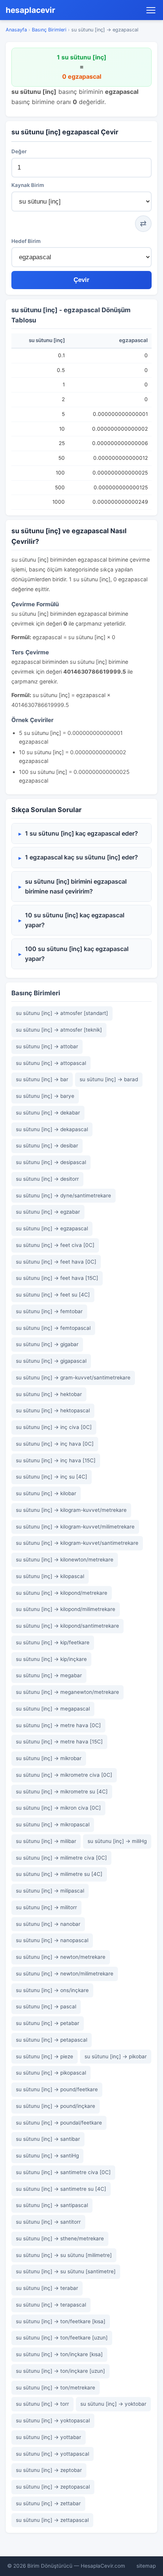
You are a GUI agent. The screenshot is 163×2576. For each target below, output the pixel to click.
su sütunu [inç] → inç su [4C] (52, 1477)
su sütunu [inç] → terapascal (51, 2305)
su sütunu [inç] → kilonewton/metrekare (65, 1560)
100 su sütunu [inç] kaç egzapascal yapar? (77, 954)
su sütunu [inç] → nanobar (48, 1924)
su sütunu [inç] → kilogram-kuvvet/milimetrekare (75, 1527)
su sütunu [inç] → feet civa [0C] (55, 1245)
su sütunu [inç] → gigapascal (51, 1361)
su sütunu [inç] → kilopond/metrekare (62, 1593)
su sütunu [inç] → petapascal (52, 2040)
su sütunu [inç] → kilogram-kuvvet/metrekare (71, 1510)
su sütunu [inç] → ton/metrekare (56, 2388)
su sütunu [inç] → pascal (46, 2006)
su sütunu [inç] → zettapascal (52, 2520)
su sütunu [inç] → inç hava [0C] (55, 1444)
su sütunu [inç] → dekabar (48, 1113)
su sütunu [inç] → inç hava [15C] (56, 1460)
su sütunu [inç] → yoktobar (113, 2404)
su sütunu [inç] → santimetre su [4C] (61, 2189)
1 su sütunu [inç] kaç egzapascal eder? (81, 833)
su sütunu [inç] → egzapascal (52, 1228)
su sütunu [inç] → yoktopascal (53, 2420)
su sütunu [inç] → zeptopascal (53, 2487)
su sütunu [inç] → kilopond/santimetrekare (67, 1626)
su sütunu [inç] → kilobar (46, 1493)
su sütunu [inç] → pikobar (116, 2056)
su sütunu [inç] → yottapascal (53, 2454)
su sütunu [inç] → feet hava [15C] (57, 1278)
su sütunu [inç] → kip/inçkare (51, 1659)
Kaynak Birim (28, 185)
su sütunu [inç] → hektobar (49, 1394)
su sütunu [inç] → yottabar (49, 2437)
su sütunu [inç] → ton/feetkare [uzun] (62, 2338)
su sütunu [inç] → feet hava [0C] (56, 1262)
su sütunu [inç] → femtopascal (53, 1328)
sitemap (146, 2566)
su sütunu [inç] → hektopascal (53, 1410)
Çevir (81, 280)
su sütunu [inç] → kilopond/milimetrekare (66, 1609)
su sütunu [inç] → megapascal (53, 1709)
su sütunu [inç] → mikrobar (49, 1758)
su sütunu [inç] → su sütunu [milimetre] (64, 2255)
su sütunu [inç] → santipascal (52, 2205)
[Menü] (151, 10)
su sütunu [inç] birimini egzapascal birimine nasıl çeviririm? (76, 886)
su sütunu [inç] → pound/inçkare (56, 2106)
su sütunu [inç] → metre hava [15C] (59, 1742)
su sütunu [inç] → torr (42, 2404)
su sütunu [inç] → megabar (49, 1675)
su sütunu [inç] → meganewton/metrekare (67, 1692)
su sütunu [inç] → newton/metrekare (61, 1957)
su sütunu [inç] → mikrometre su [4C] (62, 1792)
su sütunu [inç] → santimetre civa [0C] (63, 2172)
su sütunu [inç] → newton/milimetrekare (65, 1974)
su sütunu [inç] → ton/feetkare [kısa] (61, 2321)
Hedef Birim (26, 241)
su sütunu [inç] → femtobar (49, 1311)
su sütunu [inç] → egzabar (48, 1212)
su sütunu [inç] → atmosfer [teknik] (59, 1030)
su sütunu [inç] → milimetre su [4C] (59, 1874)
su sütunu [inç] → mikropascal (53, 1824)
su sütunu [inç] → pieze (45, 2056)
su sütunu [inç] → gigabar (47, 1344)
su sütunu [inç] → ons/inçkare (52, 1990)
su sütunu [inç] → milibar (46, 1841)
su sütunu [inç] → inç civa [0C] (54, 1427)
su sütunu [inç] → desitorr (47, 1179)
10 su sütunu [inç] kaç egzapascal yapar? (75, 920)
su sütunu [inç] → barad (109, 1079)
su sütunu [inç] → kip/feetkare (53, 1642)
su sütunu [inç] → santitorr (48, 2222)
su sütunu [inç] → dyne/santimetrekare (63, 1195)
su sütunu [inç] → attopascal (51, 1063)
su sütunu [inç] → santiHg (47, 2156)
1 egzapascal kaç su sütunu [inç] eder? (81, 857)
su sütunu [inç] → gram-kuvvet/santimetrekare (73, 1377)
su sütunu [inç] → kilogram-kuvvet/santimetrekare (77, 1543)
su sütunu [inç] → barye (45, 1096)
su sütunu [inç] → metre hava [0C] (58, 1725)
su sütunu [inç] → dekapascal (52, 1129)
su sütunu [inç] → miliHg (117, 1841)
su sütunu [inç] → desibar (47, 1146)
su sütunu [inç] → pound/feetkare (57, 2089)
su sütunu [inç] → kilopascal (50, 1576)
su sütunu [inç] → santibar (48, 2139)
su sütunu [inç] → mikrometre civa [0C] (64, 1775)
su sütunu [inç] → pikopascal (51, 2073)
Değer (19, 151)
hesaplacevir (31, 10)
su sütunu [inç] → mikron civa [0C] (58, 1808)
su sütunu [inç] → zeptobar (49, 2470)
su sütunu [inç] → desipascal (51, 1162)
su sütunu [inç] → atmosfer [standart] (62, 1013)
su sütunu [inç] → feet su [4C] (53, 1295)
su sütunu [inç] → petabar (48, 2023)
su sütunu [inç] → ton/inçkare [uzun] (60, 2371)
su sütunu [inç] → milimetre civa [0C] (61, 1858)
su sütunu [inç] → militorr (46, 1907)
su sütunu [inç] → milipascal (50, 1891)
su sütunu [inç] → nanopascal (52, 1940)
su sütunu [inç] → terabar (47, 2288)
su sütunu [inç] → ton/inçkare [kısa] (59, 2354)
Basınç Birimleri (49, 30)
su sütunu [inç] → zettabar (48, 2503)
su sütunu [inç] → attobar (47, 1046)
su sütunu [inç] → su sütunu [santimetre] (66, 2271)
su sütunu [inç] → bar (42, 1079)
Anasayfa (16, 30)
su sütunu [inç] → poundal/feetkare (59, 2123)
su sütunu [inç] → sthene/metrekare (60, 2238)
